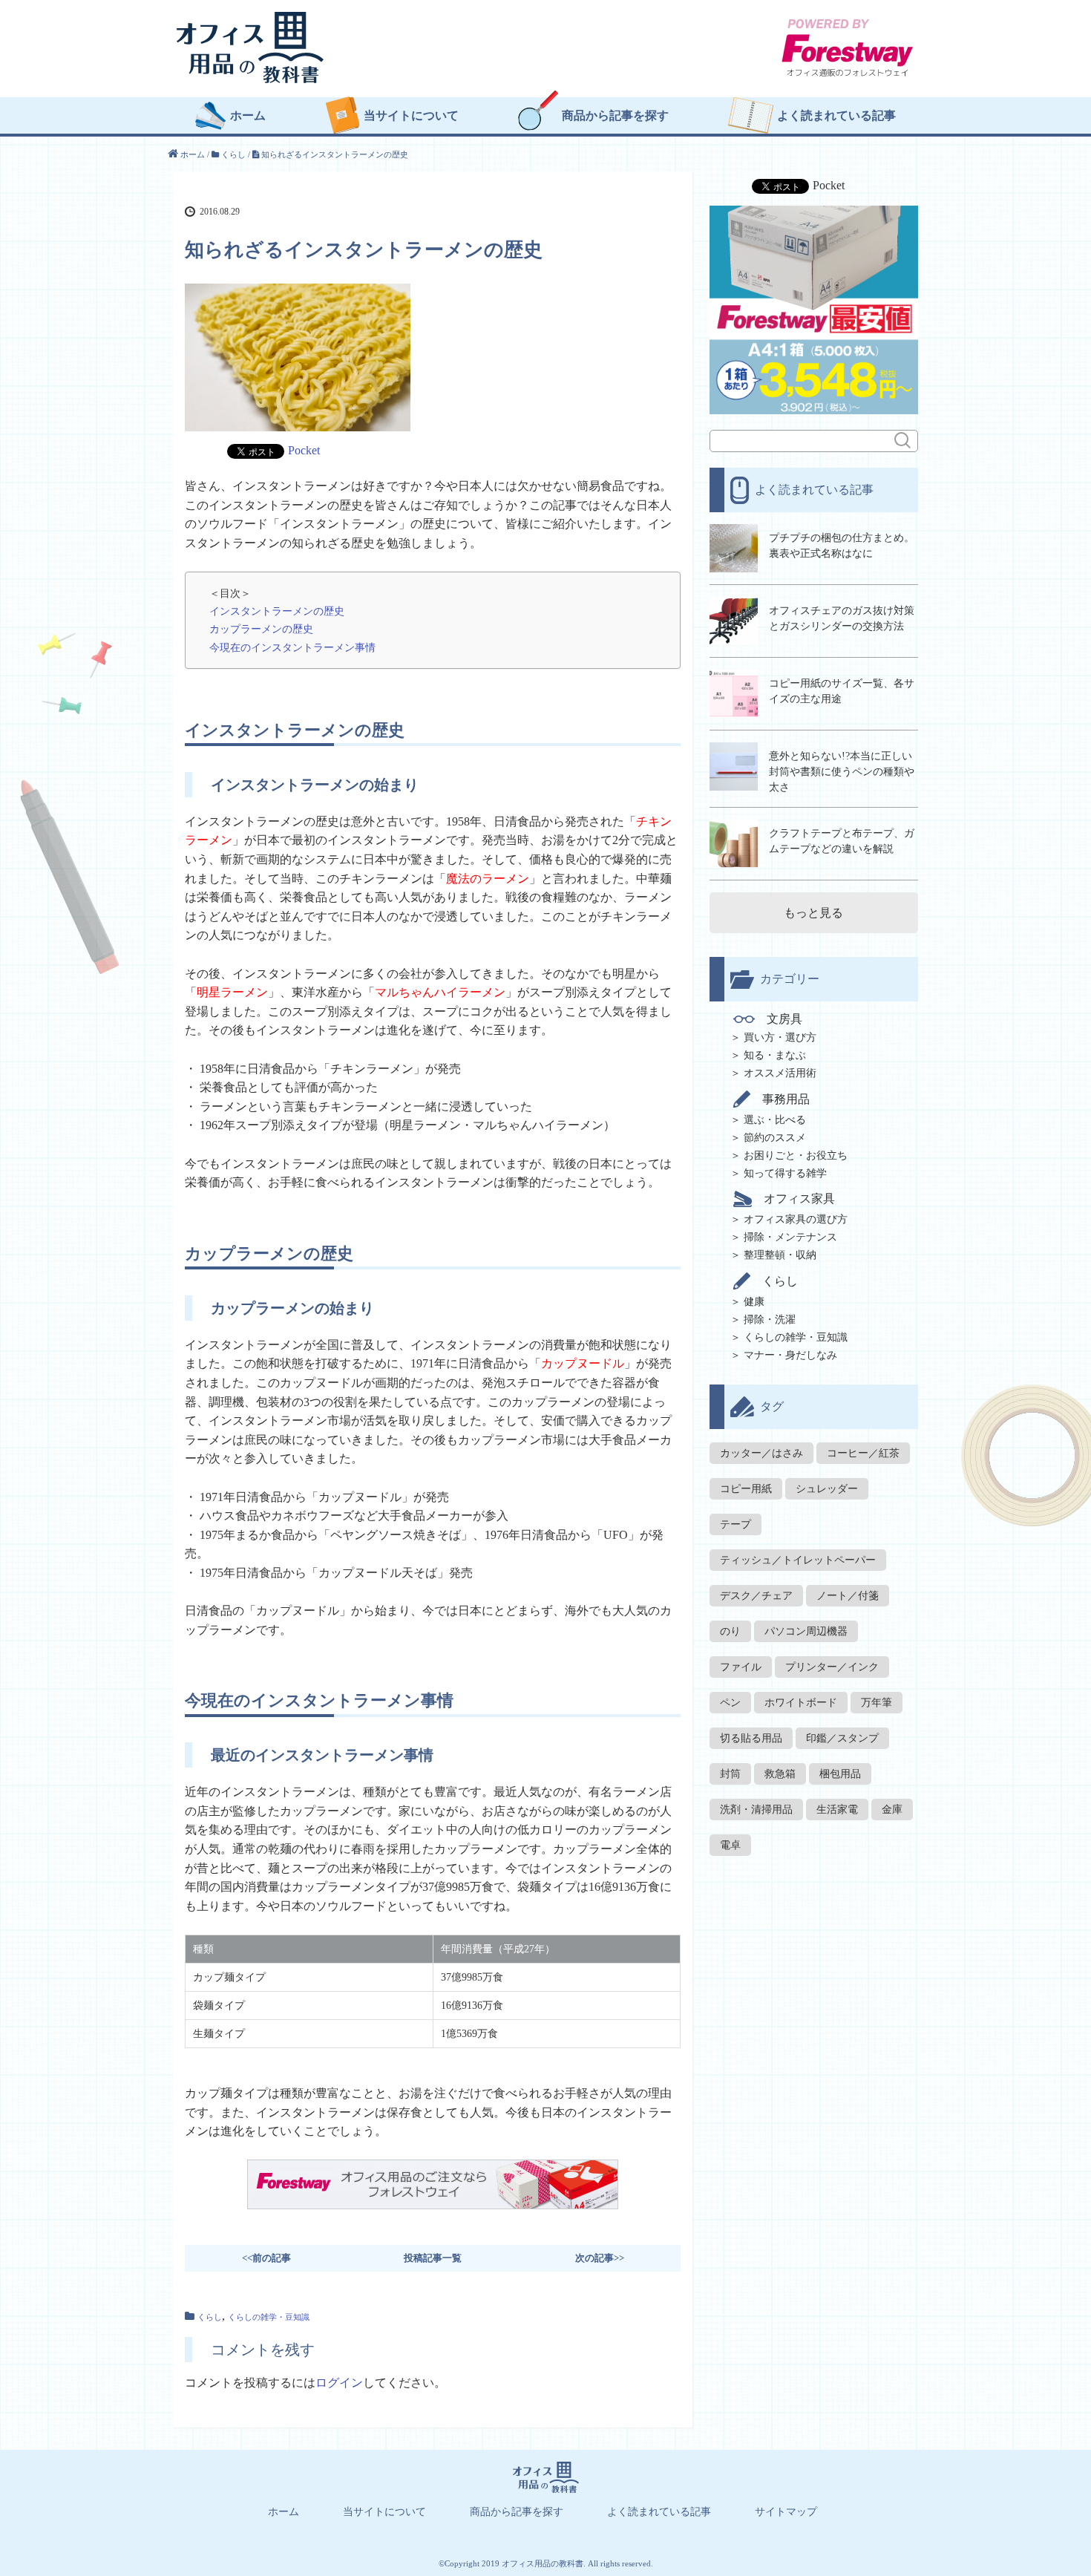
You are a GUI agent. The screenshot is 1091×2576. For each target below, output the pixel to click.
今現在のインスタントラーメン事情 (292, 647)
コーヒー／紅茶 (863, 1453)
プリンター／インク (832, 1667)
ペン (730, 1703)
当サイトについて (411, 116)
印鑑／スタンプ (842, 1738)
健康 (754, 1302)
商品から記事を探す (615, 116)
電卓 (730, 1845)
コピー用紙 (746, 1489)
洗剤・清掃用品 (756, 1810)
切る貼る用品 (751, 1738)
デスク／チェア (756, 1596)
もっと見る (813, 913)
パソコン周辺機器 (806, 1631)
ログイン (339, 2383)
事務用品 (786, 1099)
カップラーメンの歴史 (261, 629)
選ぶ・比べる (775, 1120)
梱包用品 (840, 1774)
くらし (210, 2317)
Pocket (304, 450)
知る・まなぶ (775, 1055)
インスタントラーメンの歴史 (277, 611)
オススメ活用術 (780, 1073)
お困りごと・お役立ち (796, 1155)
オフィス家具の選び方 (796, 1219)
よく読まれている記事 (836, 116)
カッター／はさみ (761, 1453)
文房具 (784, 1019)
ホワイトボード (801, 1703)
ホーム (248, 116)
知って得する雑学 (785, 1173)
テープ (735, 1524)
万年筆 (877, 1703)
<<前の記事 (266, 2258)
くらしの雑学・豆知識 (269, 2317)
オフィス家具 (799, 1199)
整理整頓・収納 (780, 1255)
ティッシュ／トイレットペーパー (798, 1560)
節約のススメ (775, 1138)
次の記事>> (600, 2258)
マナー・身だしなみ (790, 1355)
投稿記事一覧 (433, 2258)
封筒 (730, 1774)
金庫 (892, 1810)
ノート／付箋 (848, 1596)
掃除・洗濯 (770, 1320)
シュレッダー (827, 1489)
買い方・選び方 (780, 1037)
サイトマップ (786, 2512)
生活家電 (837, 1810)
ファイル (741, 1667)
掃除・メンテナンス (790, 1237)
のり (730, 1631)
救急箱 (780, 1774)
